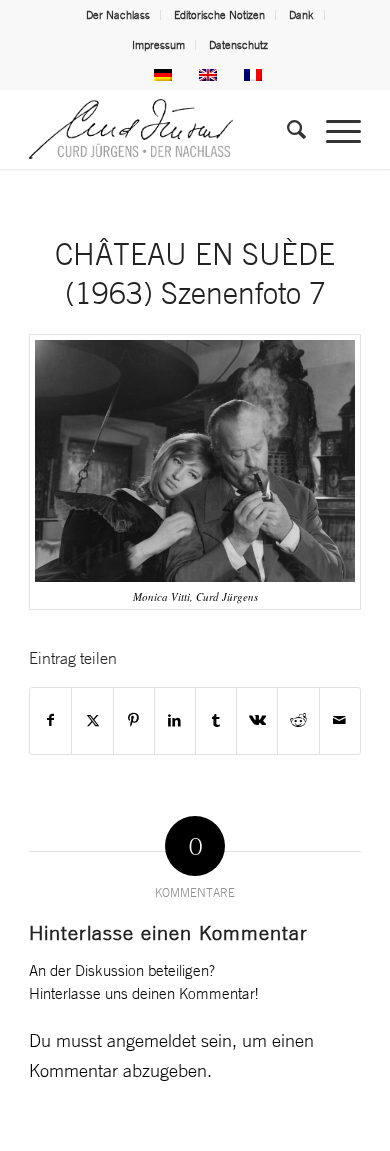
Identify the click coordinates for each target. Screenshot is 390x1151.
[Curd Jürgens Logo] (161, 129)
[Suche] (286, 129)
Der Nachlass (118, 15)
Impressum (158, 45)
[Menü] (333, 129)
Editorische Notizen (219, 15)
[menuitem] (118, 15)
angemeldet (151, 1040)
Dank (301, 15)
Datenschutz (238, 45)
